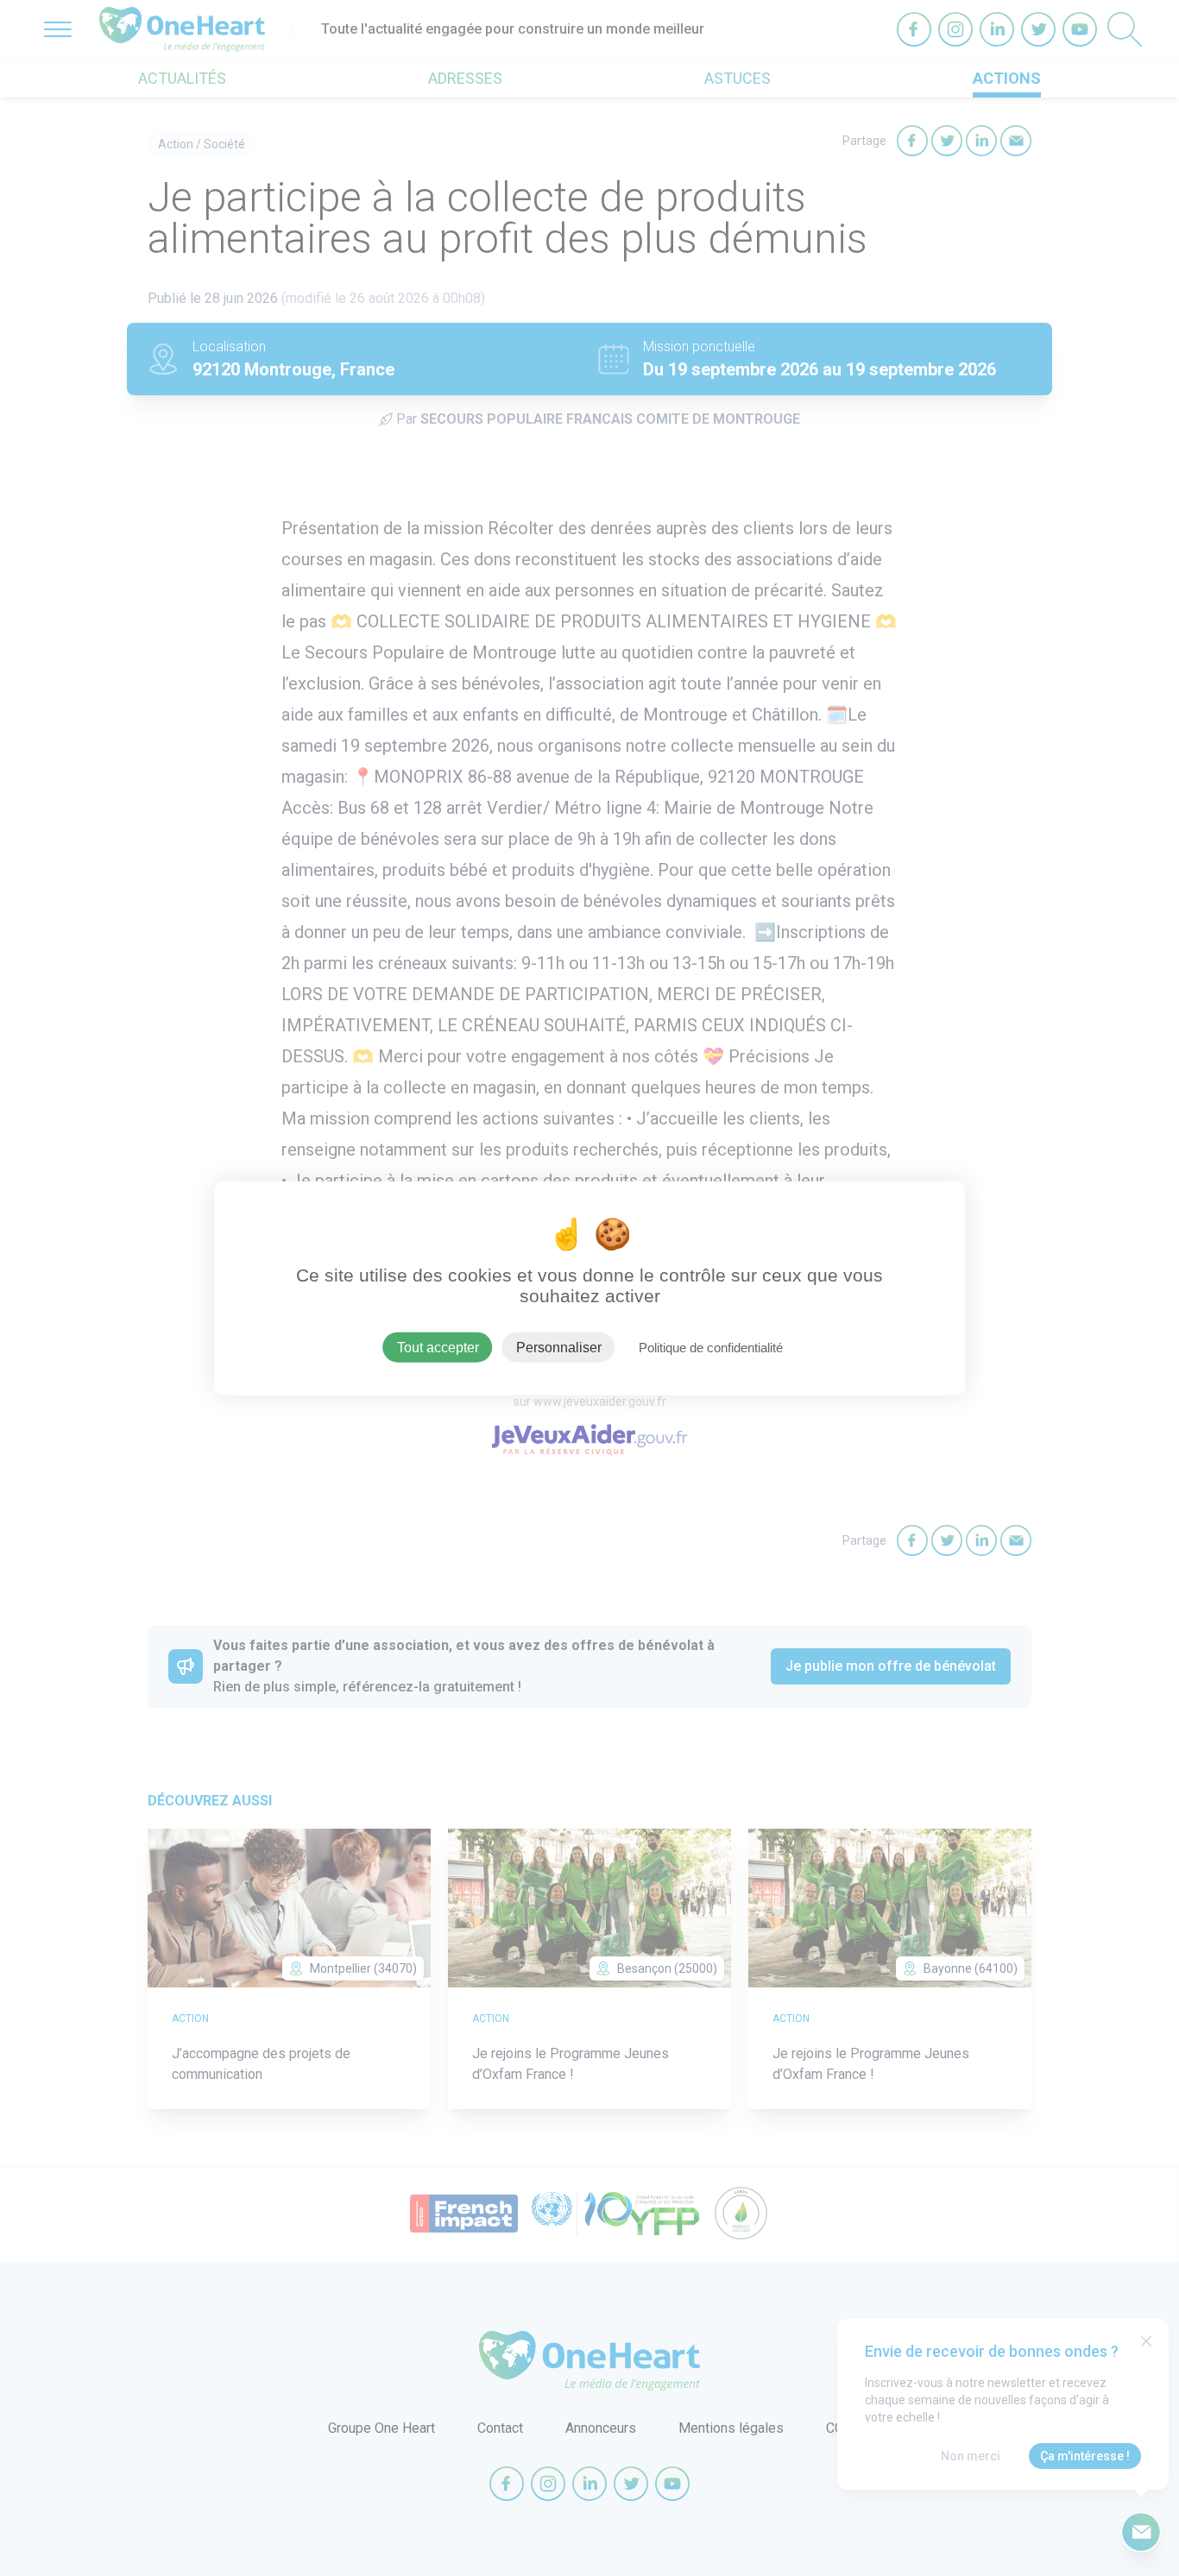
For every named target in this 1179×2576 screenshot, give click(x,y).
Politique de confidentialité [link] (711, 1348)
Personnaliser (559, 1348)
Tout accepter (438, 1348)
